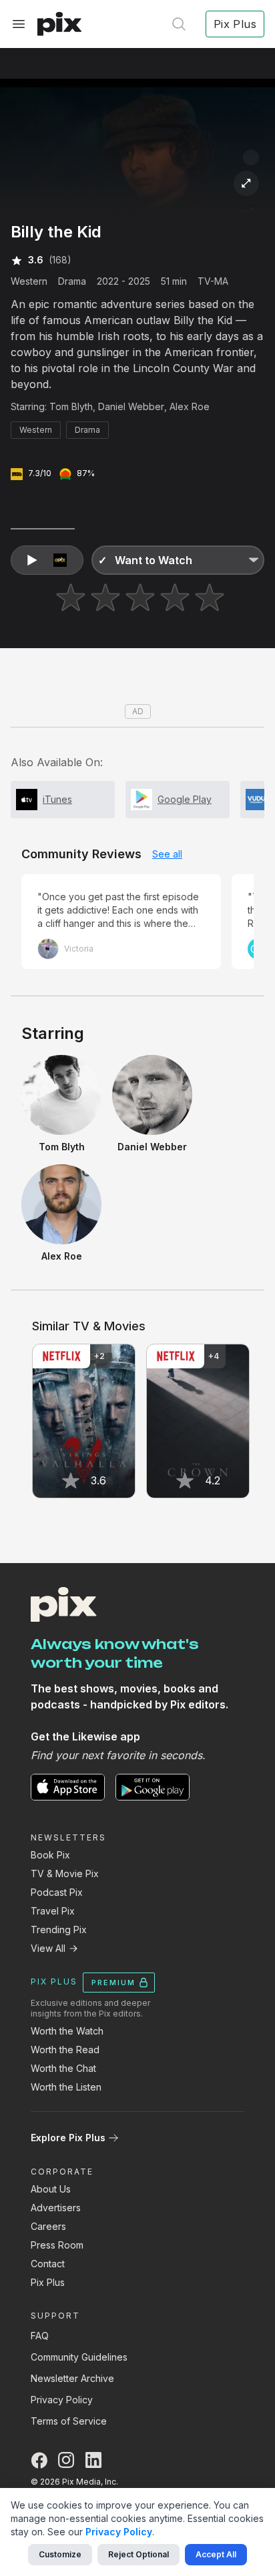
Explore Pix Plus (68, 2138)
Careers (48, 2226)
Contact (48, 2264)
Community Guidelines (79, 2357)
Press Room (57, 2245)
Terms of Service (69, 2421)
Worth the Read (65, 2050)
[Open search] (179, 24)
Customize (60, 2554)
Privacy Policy (62, 2400)
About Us (51, 2189)
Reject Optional (139, 2554)
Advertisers (56, 2208)
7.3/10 (40, 473)
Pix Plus (48, 2282)
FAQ (40, 2336)
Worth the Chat (63, 2068)
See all (167, 854)
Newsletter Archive (72, 2378)
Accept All (216, 2554)
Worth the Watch (67, 2031)
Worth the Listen (66, 2087)
